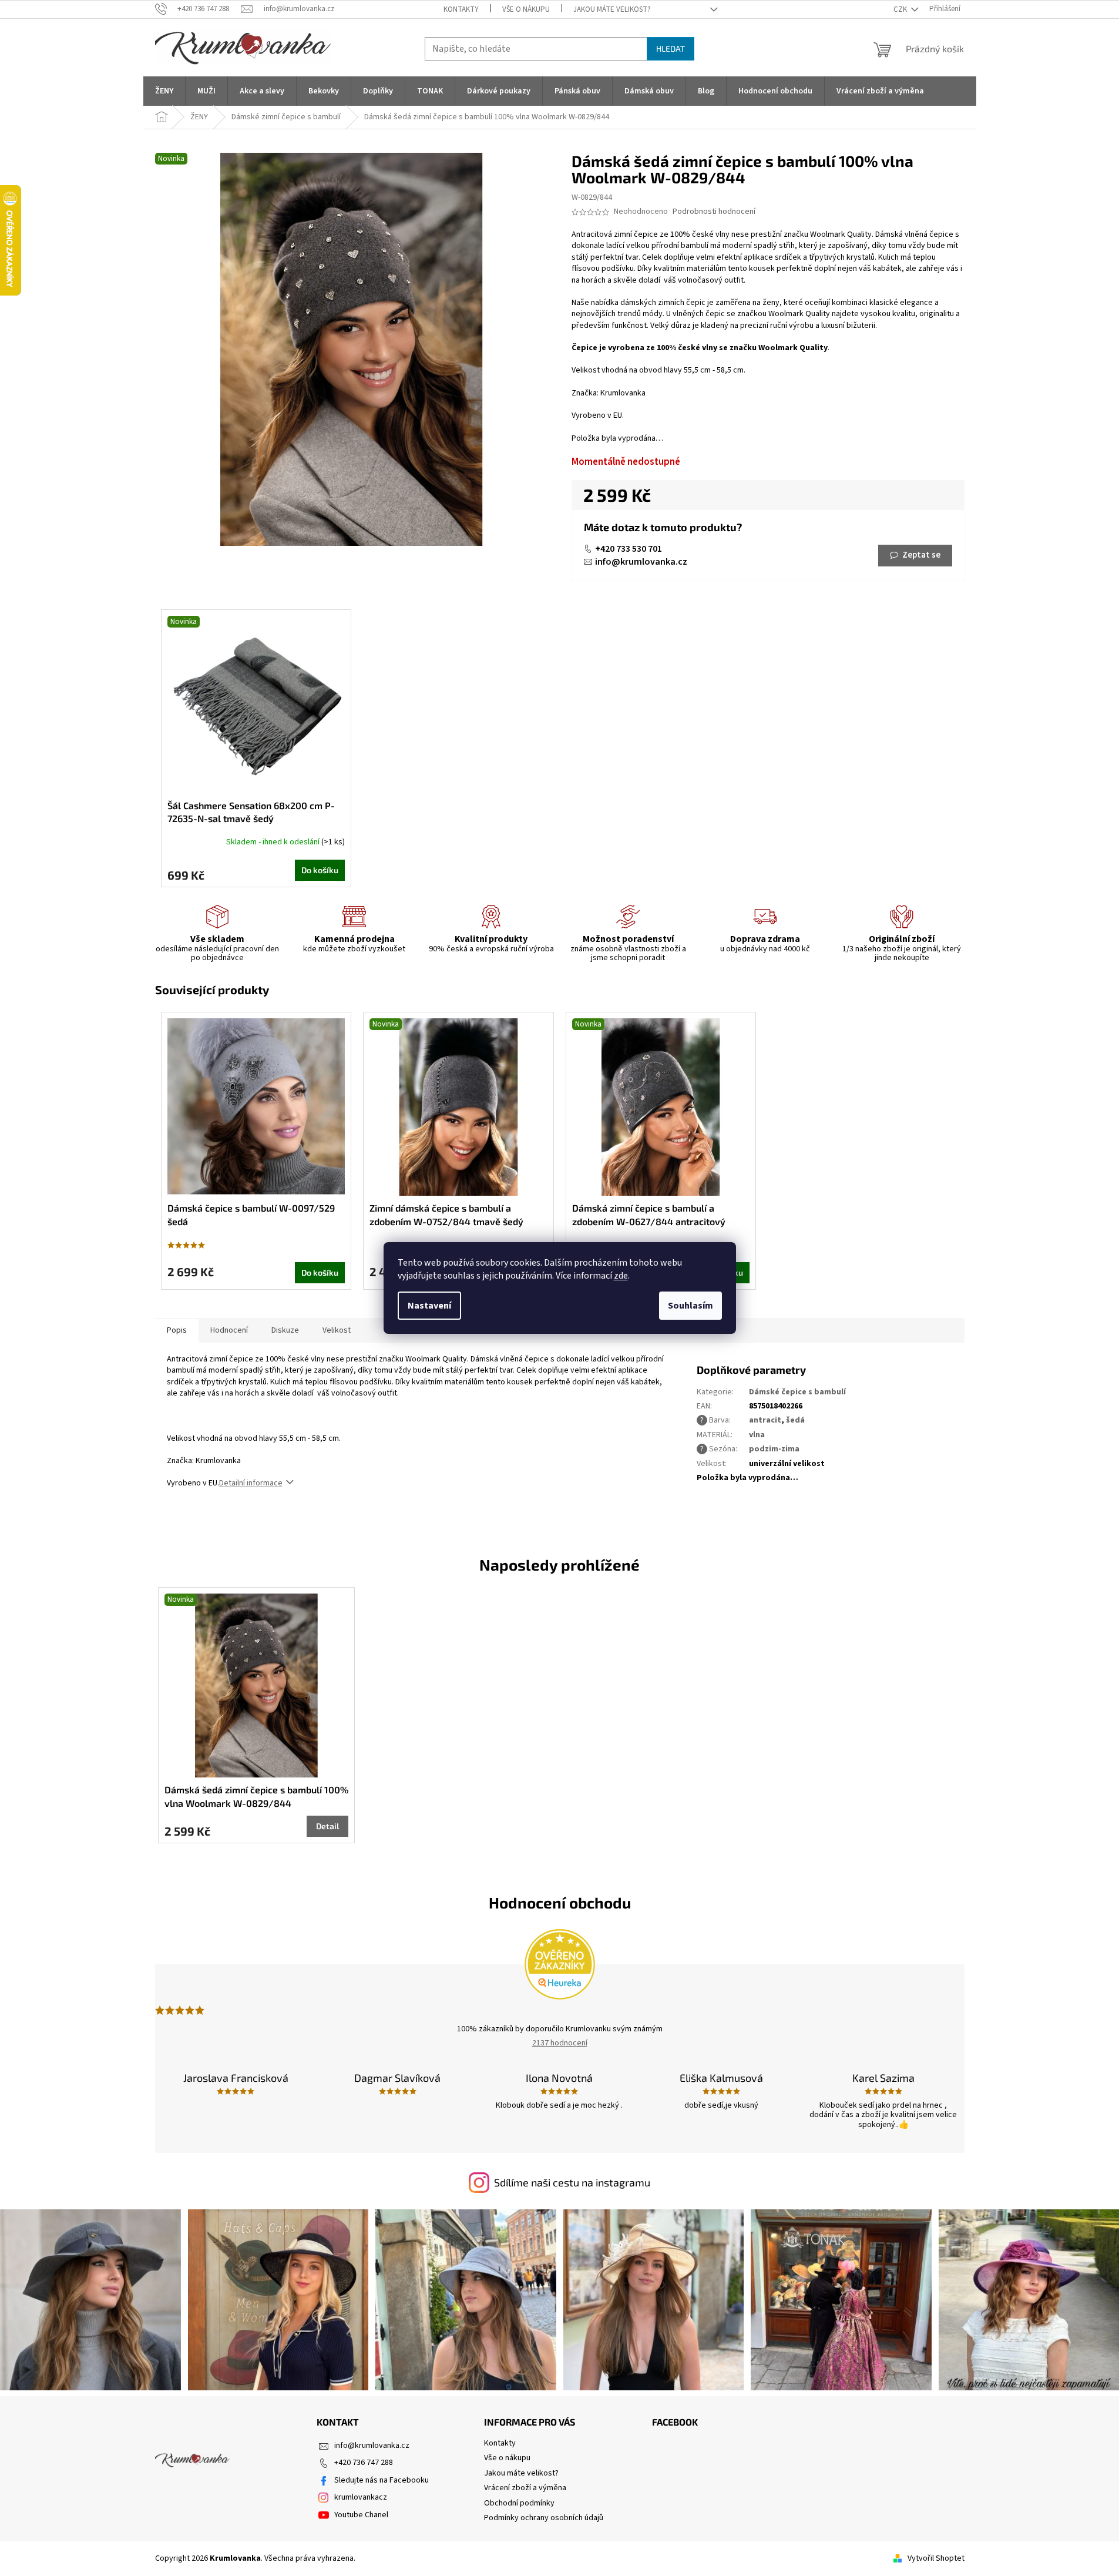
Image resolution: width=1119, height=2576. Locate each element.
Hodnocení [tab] (229, 1330)
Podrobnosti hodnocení (714, 212)
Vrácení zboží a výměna (525, 2488)
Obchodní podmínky (519, 2503)
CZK (901, 9)
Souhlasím (690, 1306)
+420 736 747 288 (364, 2463)
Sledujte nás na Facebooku (382, 2480)
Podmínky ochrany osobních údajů (544, 2518)
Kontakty (461, 9)
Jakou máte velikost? (612, 9)
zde (621, 1276)
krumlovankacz (361, 2497)
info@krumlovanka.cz (641, 562)
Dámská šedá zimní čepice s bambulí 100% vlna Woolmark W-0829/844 (256, 1796)
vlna (757, 1435)
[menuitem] (164, 91)
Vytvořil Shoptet (936, 2558)
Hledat (671, 48)
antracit (765, 1420)
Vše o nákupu (526, 9)
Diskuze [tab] (285, 1330)
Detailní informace (251, 1483)
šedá (795, 1420)
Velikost (337, 1330)
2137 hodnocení (560, 2043)
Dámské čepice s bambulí (797, 1392)
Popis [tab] (177, 1330)
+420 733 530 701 (629, 549)
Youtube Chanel (361, 2515)
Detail (327, 1826)
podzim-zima (774, 1449)
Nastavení (429, 1306)
